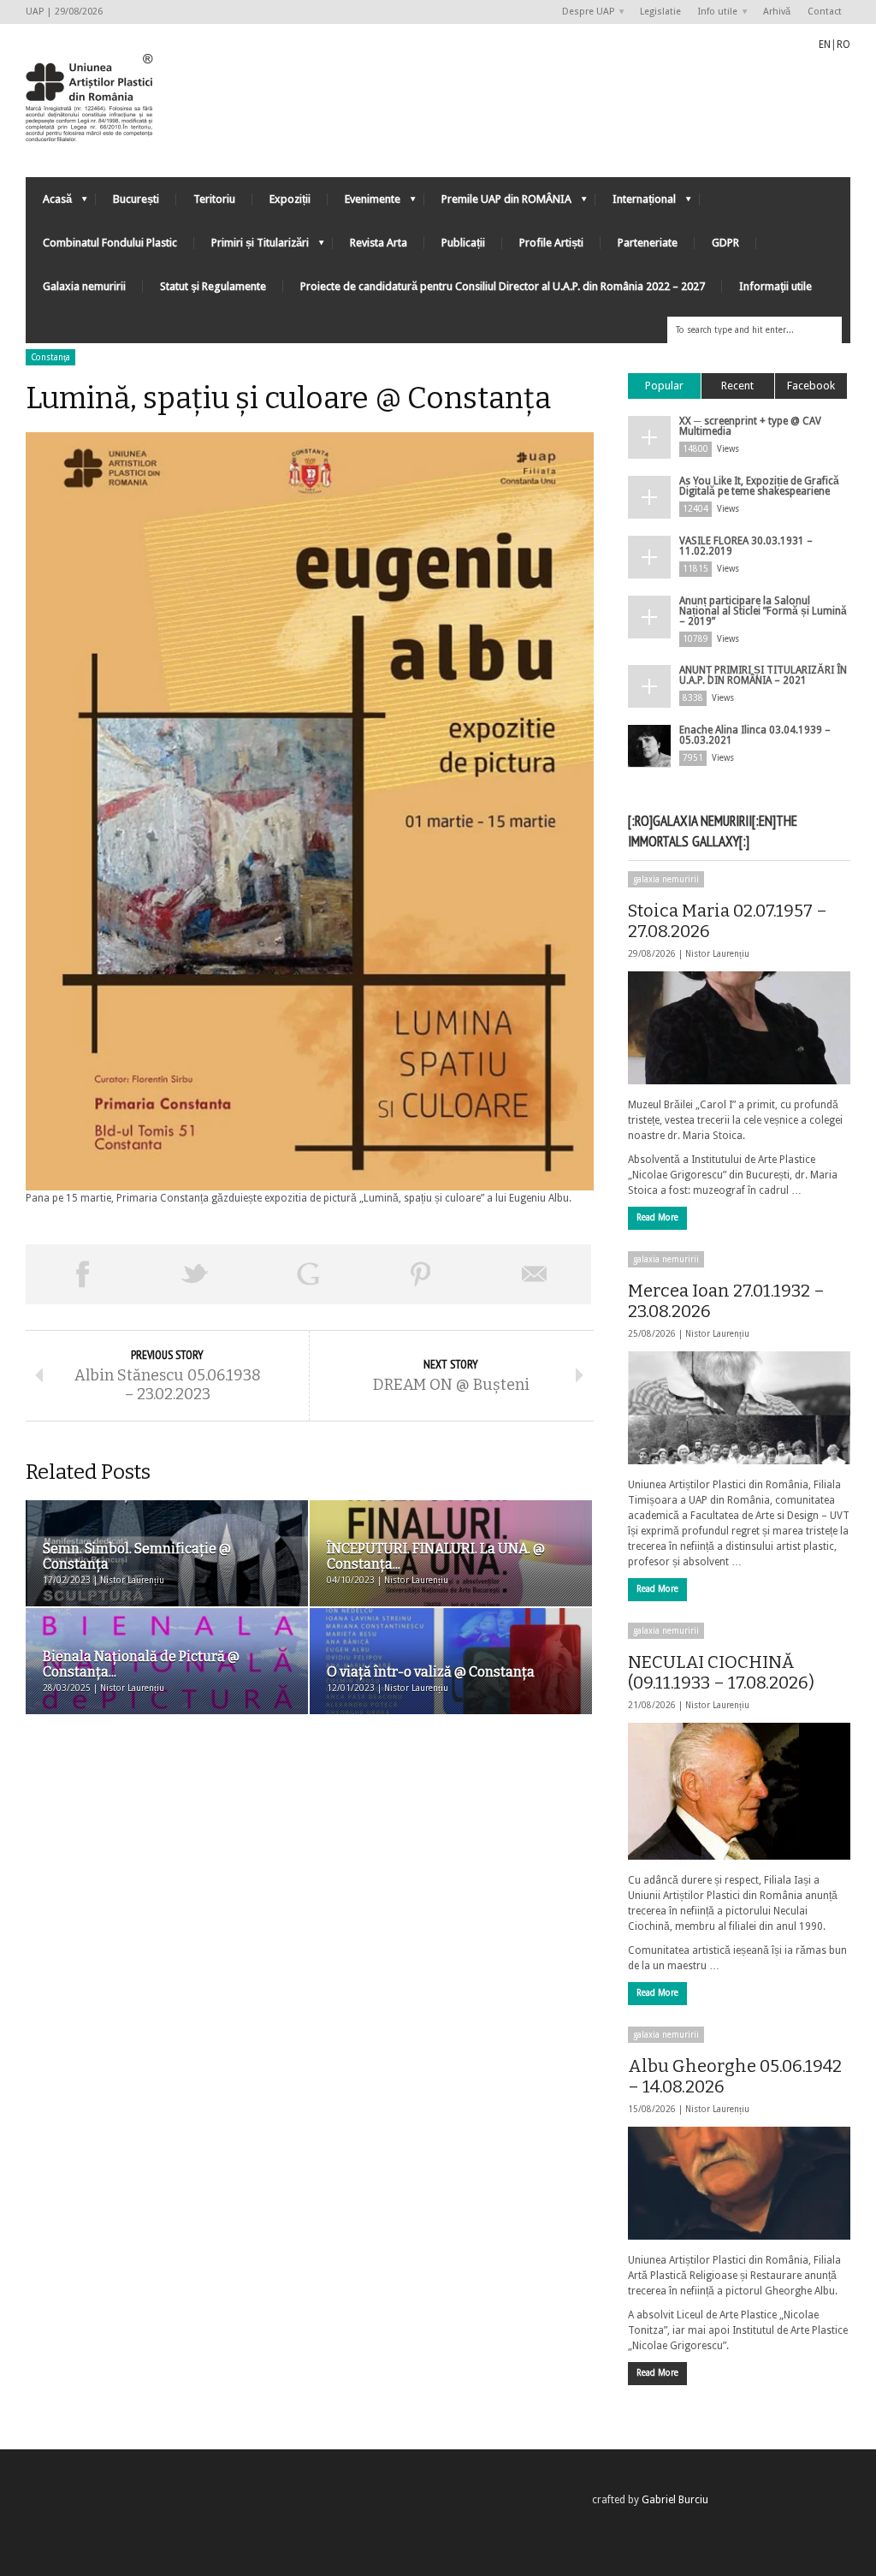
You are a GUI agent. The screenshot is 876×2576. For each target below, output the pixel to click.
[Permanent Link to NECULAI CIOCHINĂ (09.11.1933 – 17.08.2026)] (739, 1791)
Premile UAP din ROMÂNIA (498, 203)
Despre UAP (584, 12)
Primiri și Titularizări (252, 247)
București (136, 199)
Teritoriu (214, 199)
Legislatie (660, 12)
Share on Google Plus (308, 1274)
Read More (657, 1217)
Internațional (636, 203)
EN (825, 45)
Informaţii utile (775, 286)
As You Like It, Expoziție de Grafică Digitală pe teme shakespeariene (759, 486)
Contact (825, 12)
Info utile (713, 12)
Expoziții (290, 199)
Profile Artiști (551, 243)
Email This (535, 1274)
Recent (737, 386)
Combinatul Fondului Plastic (110, 243)
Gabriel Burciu (675, 2500)
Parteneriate (648, 243)
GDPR (725, 243)
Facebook (811, 386)
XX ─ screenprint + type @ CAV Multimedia (750, 426)
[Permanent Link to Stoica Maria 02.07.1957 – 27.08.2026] (739, 1028)
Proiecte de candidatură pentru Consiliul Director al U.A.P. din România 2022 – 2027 (503, 286)
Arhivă (777, 12)
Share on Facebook (82, 1274)
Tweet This (195, 1274)
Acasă (49, 203)
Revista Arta (379, 243)
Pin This (421, 1274)
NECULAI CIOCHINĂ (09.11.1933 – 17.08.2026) (721, 1672)
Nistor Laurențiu (717, 954)
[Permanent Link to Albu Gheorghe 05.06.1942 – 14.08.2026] (739, 2183)
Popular (664, 386)
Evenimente (364, 203)
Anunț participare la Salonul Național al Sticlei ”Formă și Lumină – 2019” (763, 611)
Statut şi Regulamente (213, 286)
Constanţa (50, 357)
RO (843, 45)
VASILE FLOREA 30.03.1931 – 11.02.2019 (746, 546)
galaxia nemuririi (666, 879)
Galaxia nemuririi (84, 286)
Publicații (463, 243)
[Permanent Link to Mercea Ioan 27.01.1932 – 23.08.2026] (739, 1408)
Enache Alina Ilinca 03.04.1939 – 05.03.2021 (755, 735)
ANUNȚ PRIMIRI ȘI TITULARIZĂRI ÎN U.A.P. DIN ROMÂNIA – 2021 (763, 675)
